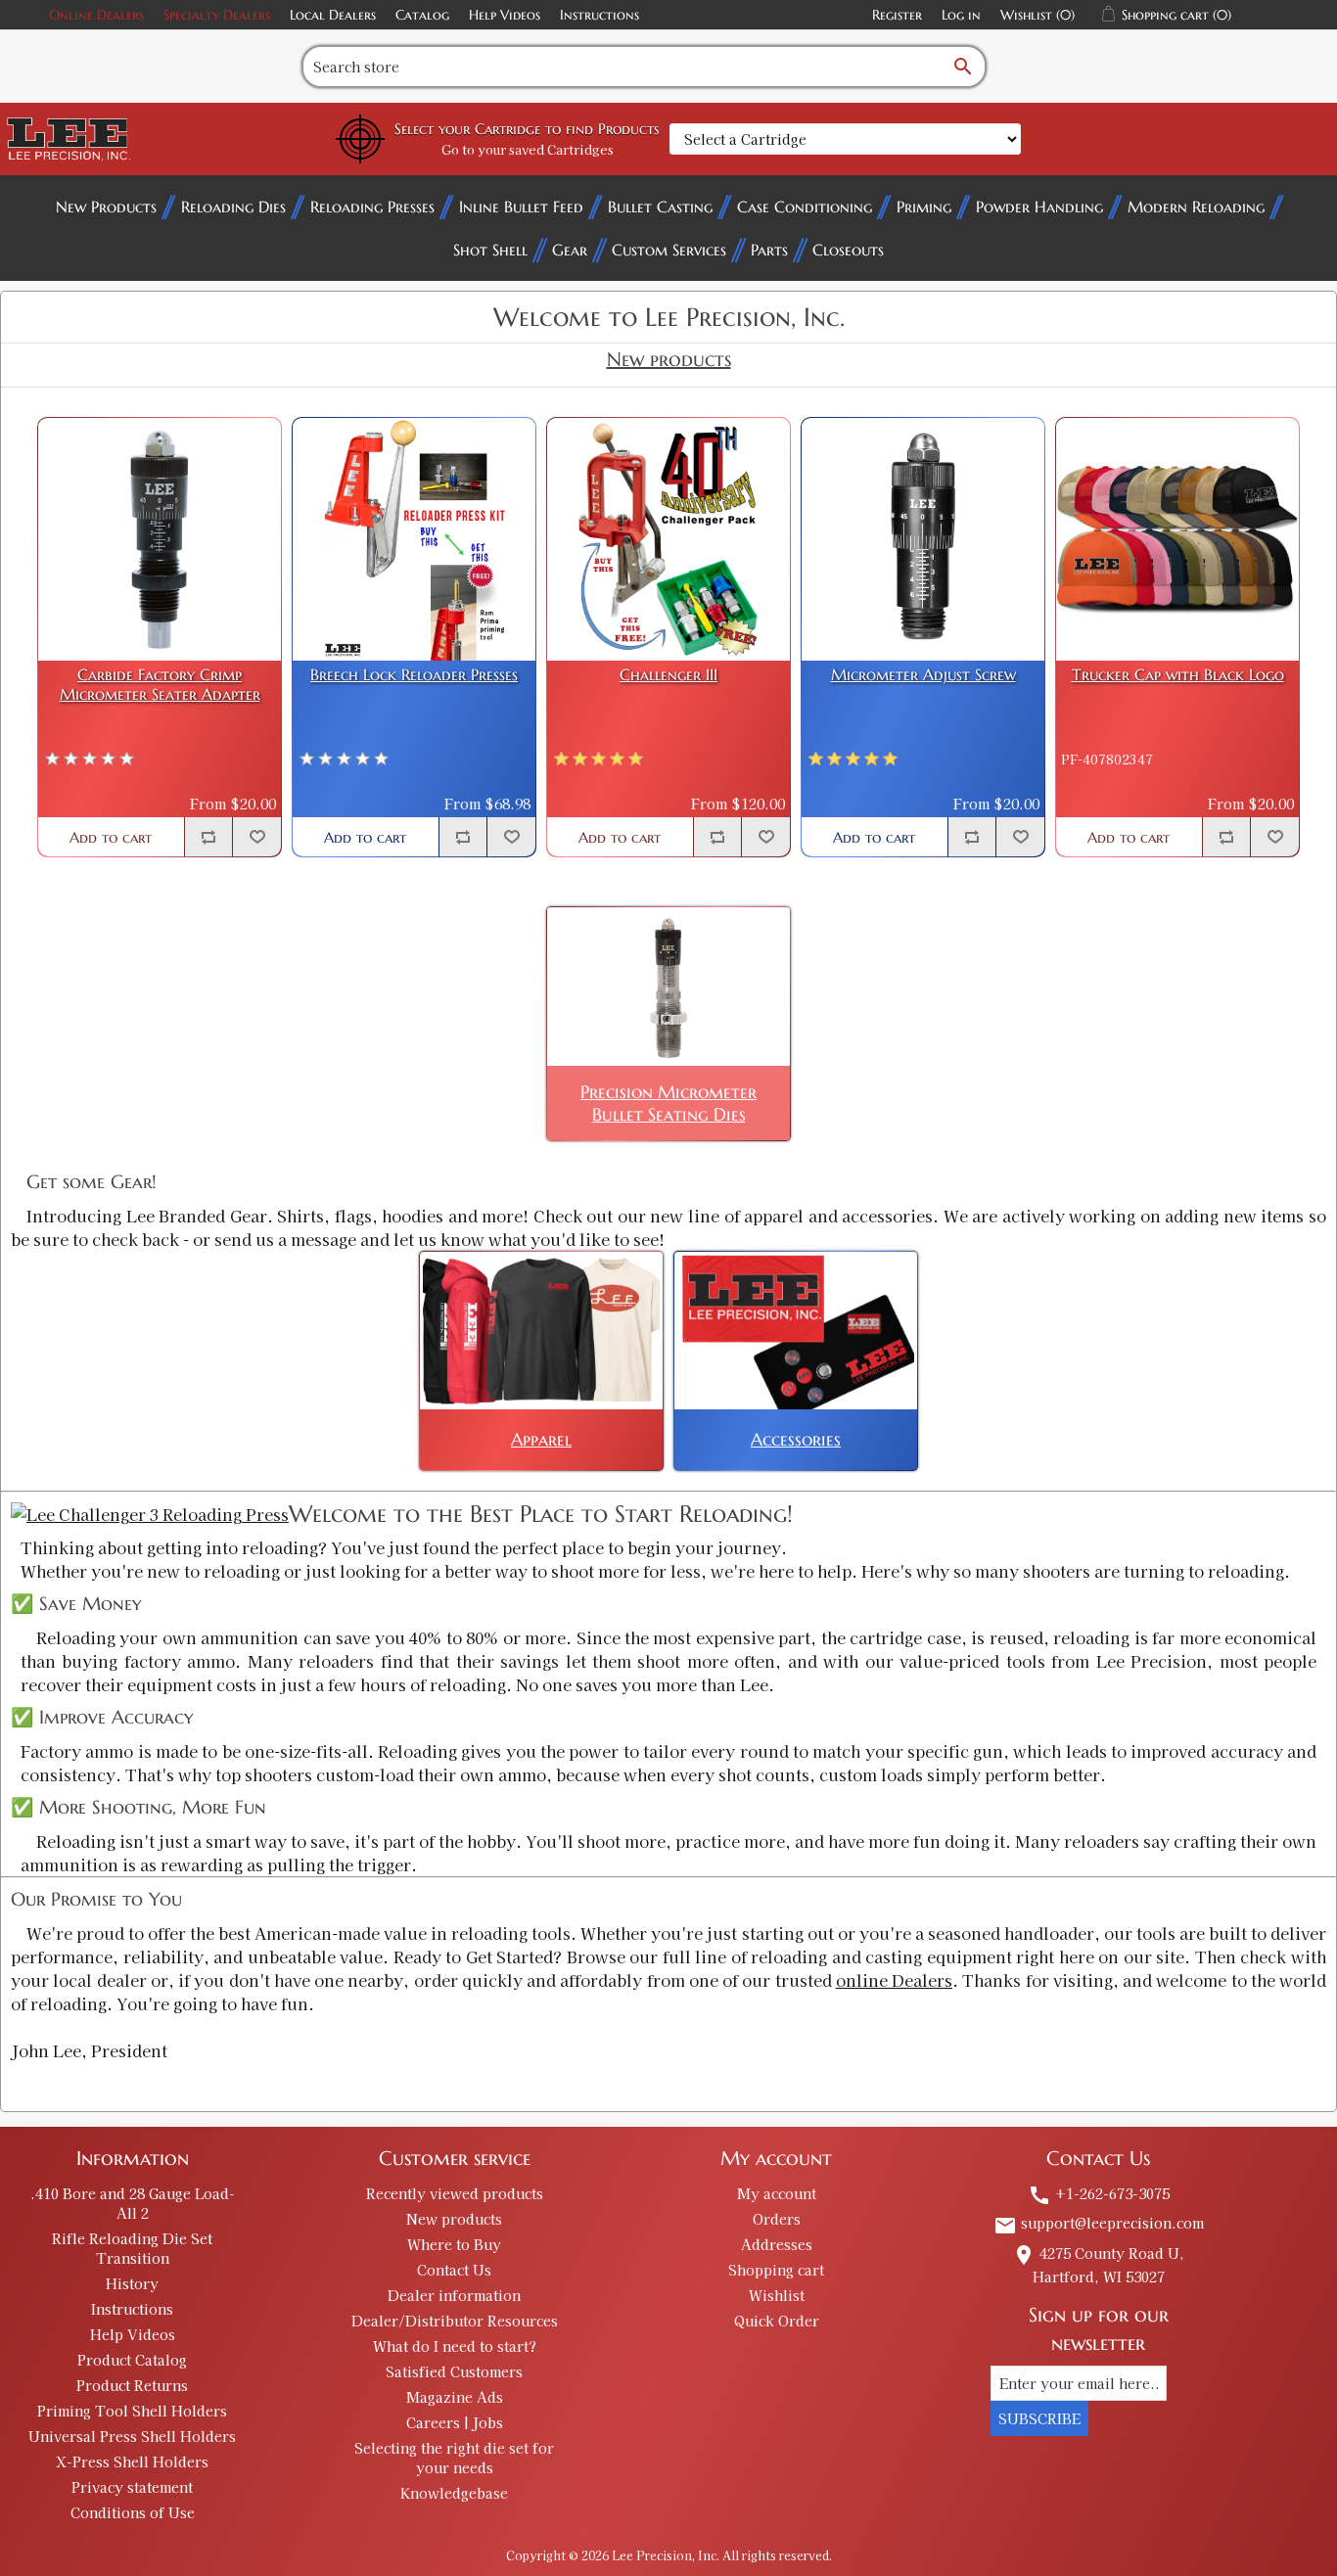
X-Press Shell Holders (132, 2461)
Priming (924, 207)
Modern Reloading (1196, 207)
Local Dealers (333, 15)
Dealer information (454, 2295)
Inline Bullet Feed (521, 207)
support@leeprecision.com (1099, 2223)
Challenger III (668, 675)
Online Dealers (96, 15)
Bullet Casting (660, 207)
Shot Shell (490, 250)
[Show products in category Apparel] (541, 1331)
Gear (570, 250)
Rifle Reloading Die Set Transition (132, 2248)
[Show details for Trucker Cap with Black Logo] (1177, 539)
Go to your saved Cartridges (528, 149)
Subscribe (1039, 2418)
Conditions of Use (133, 2512)
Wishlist (777, 2295)
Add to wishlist (256, 837)
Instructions (599, 15)
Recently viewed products (455, 2193)
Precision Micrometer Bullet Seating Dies (668, 1103)
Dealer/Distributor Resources (455, 2321)
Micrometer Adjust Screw (923, 675)
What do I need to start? (455, 2346)
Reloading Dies (233, 207)
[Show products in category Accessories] (796, 1331)
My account (777, 2193)
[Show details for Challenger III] (668, 539)
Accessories (796, 1439)
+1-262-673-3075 (1099, 2193)
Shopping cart (776, 2270)
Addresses (777, 2244)
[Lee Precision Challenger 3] (150, 1514)
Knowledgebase (454, 2493)
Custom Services (669, 250)
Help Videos (505, 15)
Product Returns (132, 2385)
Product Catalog (132, 2360)
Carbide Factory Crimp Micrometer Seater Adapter (160, 684)
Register (897, 15)
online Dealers (894, 1980)
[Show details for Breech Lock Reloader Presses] (414, 539)
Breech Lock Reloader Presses (414, 675)
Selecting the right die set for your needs (454, 2458)
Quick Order (777, 2321)
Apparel (541, 1439)
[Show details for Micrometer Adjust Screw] (923, 539)
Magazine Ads (455, 2397)
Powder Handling (1039, 207)
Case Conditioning (805, 207)
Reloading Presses (372, 207)
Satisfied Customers (454, 2371)
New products (454, 2219)
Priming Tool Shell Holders (132, 2411)
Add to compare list (208, 837)
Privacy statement (132, 2487)
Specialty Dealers (217, 15)
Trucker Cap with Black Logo (1178, 675)
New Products (106, 207)
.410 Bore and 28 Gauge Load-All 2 (133, 2203)
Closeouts (848, 250)
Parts (769, 250)
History (132, 2283)
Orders (777, 2219)
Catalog (422, 15)
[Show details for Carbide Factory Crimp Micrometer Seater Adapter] (160, 539)
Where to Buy (454, 2244)
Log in (961, 15)
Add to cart (111, 837)
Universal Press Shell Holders (132, 2436)
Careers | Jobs (455, 2422)
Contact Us (454, 2270)
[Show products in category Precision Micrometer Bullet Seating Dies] (668, 986)
